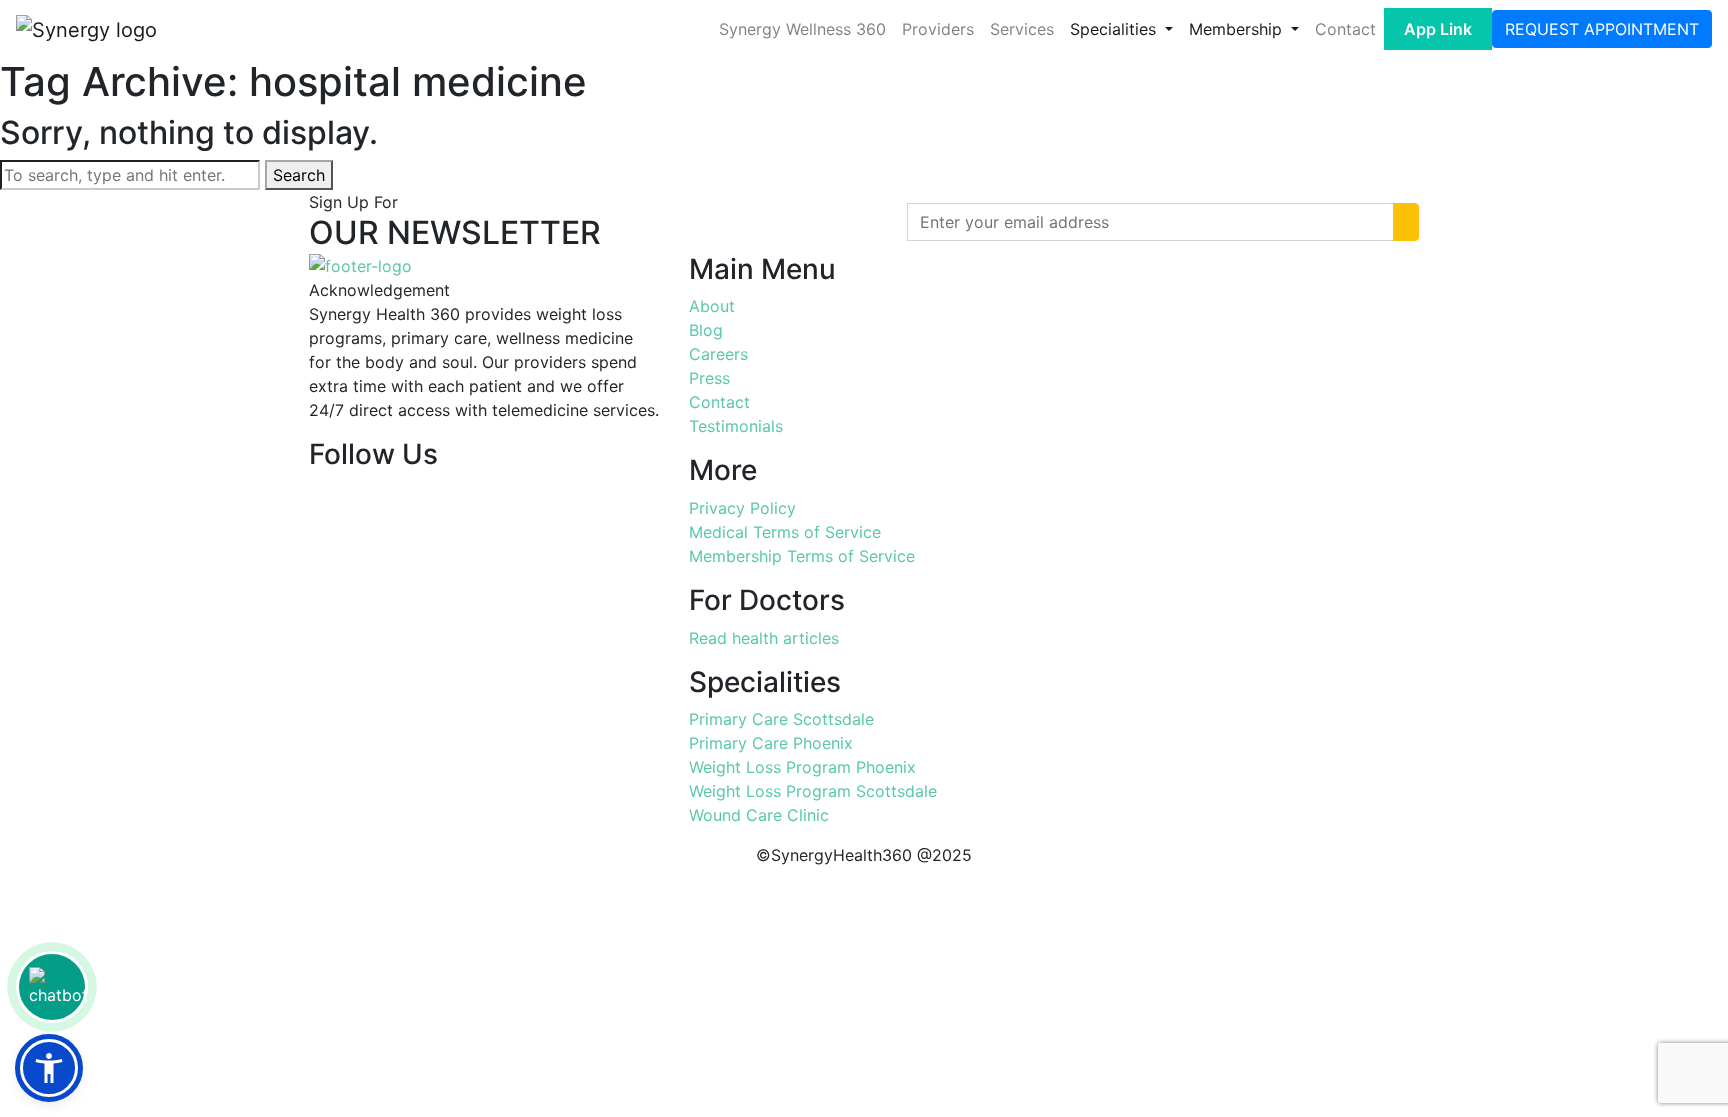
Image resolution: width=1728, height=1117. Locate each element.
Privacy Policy (742, 508)
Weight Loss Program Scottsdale (813, 791)
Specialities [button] (1115, 29)
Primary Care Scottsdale (781, 719)
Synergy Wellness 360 (802, 29)
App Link (1438, 29)
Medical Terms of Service (785, 532)
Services (1022, 29)
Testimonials (736, 426)
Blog (706, 330)
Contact (1345, 29)
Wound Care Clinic (759, 815)
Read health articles (764, 638)
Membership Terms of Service (802, 556)
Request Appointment (1602, 29)
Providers (938, 29)
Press (709, 378)
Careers (718, 354)
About (712, 306)
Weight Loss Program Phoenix (802, 767)
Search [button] (299, 175)
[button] (49, 1068)
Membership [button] (1238, 29)
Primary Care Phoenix (771, 743)
